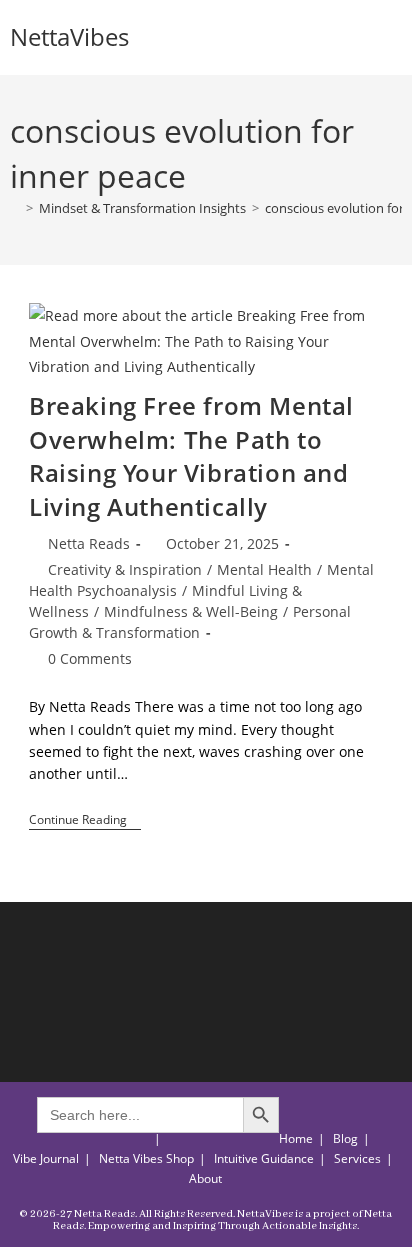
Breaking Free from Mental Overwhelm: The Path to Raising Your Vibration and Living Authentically (191, 456)
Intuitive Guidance (264, 1158)
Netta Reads (89, 543)
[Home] (15, 208)
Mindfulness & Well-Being (191, 611)
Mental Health (264, 569)
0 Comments (90, 658)
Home (296, 1138)
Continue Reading (85, 821)
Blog (345, 1138)
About (205, 1178)
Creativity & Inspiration (125, 569)
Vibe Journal (46, 1158)
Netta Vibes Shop (146, 1158)
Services (357, 1158)
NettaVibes (69, 36)
